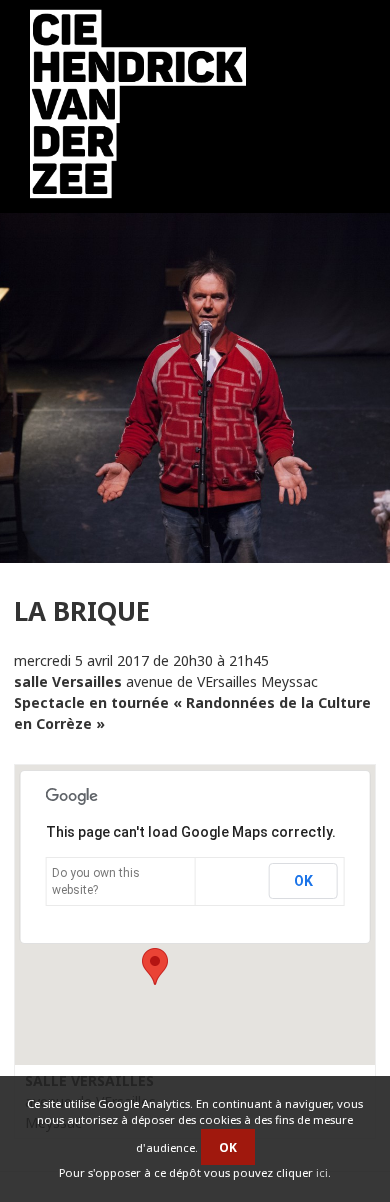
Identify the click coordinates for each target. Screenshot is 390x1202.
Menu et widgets (339, 108)
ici (322, 1172)
